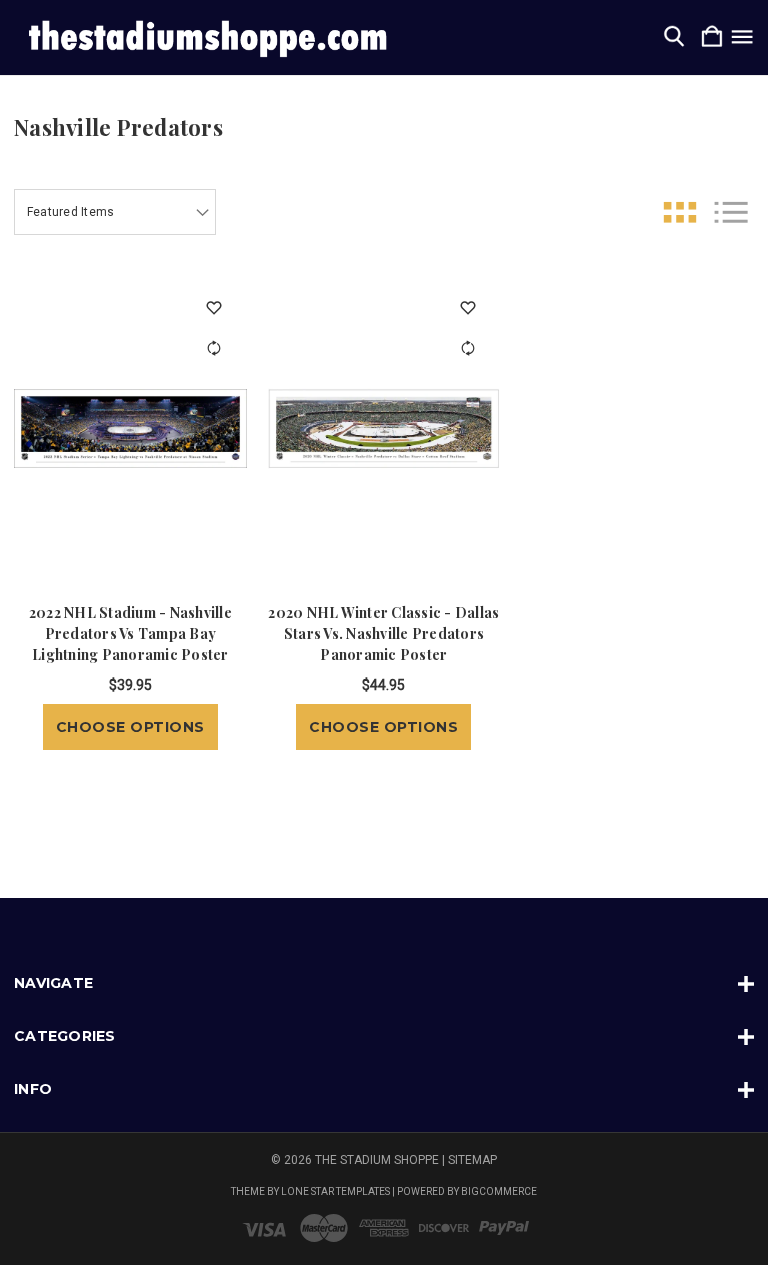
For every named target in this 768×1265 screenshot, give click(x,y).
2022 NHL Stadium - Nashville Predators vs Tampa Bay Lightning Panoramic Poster (130, 633)
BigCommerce (499, 1191)
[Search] (674, 37)
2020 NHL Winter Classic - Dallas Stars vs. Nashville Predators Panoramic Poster (383, 633)
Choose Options (130, 727)
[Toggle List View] (731, 212)
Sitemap (472, 1160)
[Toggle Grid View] (680, 212)
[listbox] (115, 212)
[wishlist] (214, 307)
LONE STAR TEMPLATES (335, 1191)
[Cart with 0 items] (712, 37)
